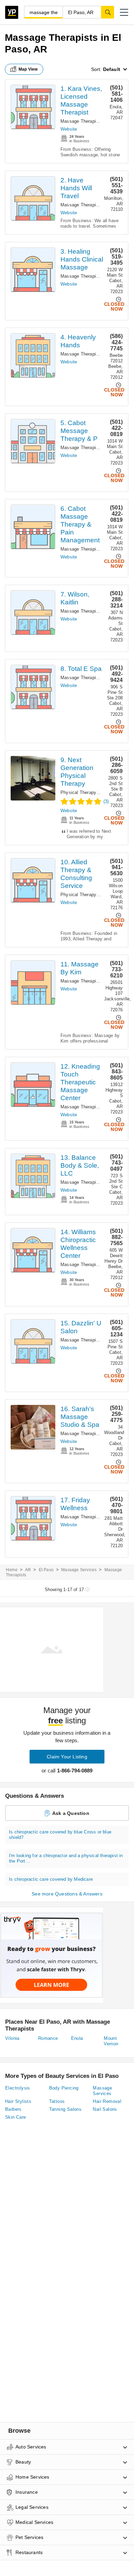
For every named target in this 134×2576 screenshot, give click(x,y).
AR (28, 1570)
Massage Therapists (81, 121)
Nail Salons (105, 2109)
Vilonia (12, 2038)
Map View (28, 69)
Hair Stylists (18, 2101)
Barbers (13, 2109)
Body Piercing (64, 2088)
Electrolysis (18, 2088)
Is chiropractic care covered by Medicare (51, 1879)
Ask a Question (71, 1813)
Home (12, 1570)
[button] (124, 12)
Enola (77, 2038)
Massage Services (79, 1570)
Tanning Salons (65, 2109)
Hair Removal (107, 2101)
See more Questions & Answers (67, 1894)
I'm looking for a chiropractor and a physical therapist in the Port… (66, 1858)
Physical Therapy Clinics (86, 792)
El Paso (46, 1570)
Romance (48, 2038)
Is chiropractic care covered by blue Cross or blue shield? (60, 1835)
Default (112, 69)
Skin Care (16, 2117)
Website (69, 129)
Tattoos (57, 2101)
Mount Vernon (111, 2041)
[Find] (108, 12)
